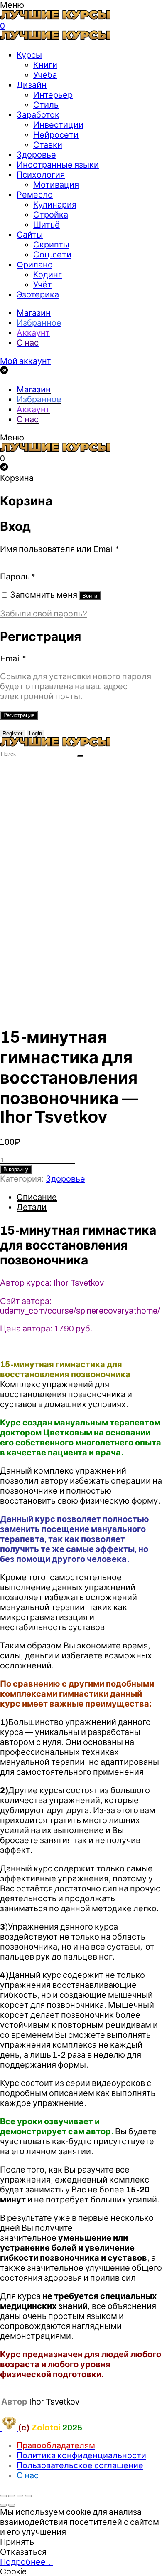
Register (12, 734)
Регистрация (19, 715)
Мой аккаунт (26, 361)
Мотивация (56, 185)
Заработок (38, 115)
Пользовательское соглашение (80, 2465)
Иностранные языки (58, 165)
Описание (37, 1197)
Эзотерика (38, 294)
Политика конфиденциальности (81, 2455)
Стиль (46, 105)
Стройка (51, 215)
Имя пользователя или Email (59, 549)
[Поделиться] (12, 2496)
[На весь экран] (20, 2496)
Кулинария (55, 205)
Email (13, 658)
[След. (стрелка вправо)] (12, 2505)
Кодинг (48, 275)
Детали (32, 1207)
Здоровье (36, 155)
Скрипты (51, 245)
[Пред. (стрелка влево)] (3, 2505)
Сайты (30, 235)
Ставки (48, 145)
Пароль (17, 577)
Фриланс (34, 265)
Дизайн (32, 85)
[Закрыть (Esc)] (3, 2496)
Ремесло (35, 195)
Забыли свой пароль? (44, 614)
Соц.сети (52, 255)
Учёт (43, 285)
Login (36, 734)
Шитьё (47, 225)
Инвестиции (58, 125)
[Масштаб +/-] (28, 2496)
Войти (90, 596)
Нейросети (56, 135)
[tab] (89, 1197)
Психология (41, 175)
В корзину (16, 1169)
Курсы (29, 55)
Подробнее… (27, 2562)
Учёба (45, 75)
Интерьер (53, 95)
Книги (45, 65)
